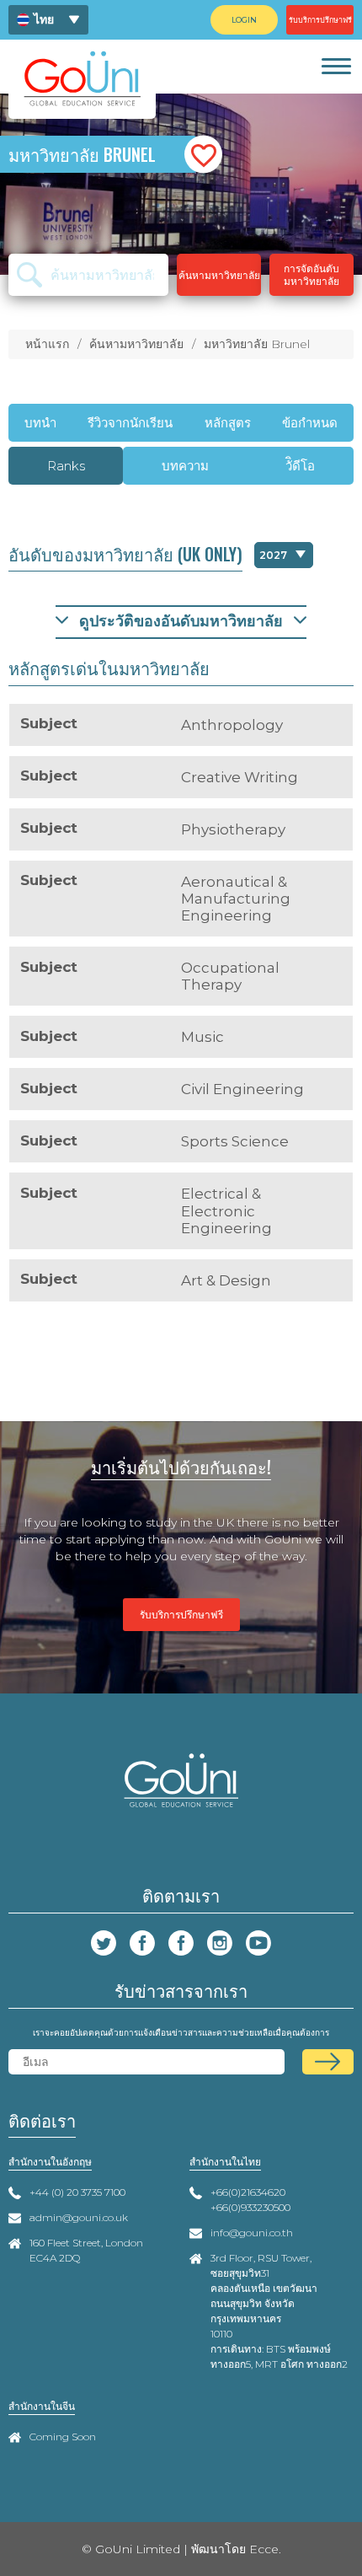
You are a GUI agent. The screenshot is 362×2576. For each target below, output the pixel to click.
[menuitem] (48, 20)
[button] (203, 155)
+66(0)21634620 (248, 2192)
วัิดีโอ (300, 466)
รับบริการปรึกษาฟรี (181, 1615)
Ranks (66, 466)
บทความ (185, 466)
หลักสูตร (228, 423)
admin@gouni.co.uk (79, 2217)
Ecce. (265, 2549)
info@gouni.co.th (252, 2233)
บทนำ (40, 423)
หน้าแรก (47, 344)
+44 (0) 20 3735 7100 (77, 2192)
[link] (335, 66)
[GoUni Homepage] (82, 78)
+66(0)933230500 (250, 2207)
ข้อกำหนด (310, 423)
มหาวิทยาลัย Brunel (257, 344)
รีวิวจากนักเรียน (130, 423)
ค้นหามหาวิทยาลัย (136, 344)
